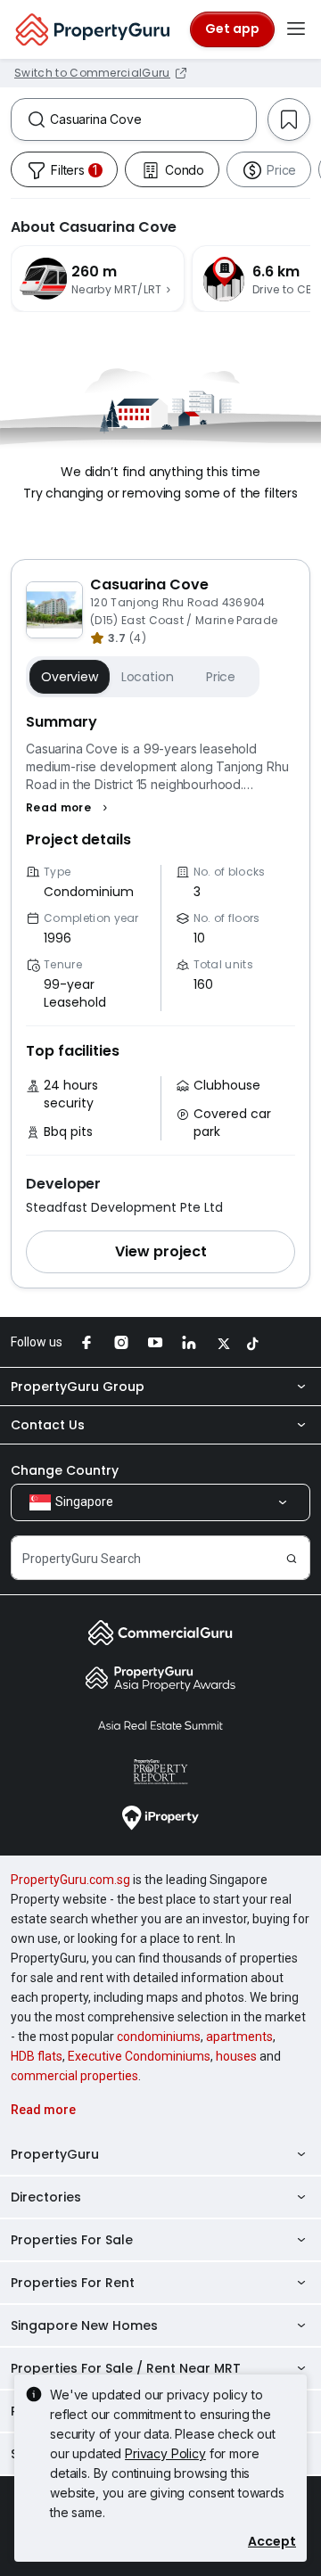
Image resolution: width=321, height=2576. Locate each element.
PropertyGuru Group (78, 1387)
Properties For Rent (73, 2283)
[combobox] (153, 119)
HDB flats (37, 2056)
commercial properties (74, 2076)
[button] (69, 808)
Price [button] (221, 677)
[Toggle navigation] (296, 29)
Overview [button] (70, 677)
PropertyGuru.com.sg (70, 1880)
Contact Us (48, 1425)
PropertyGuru (55, 2154)
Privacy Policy (165, 2453)
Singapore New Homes (84, 2325)
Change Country (65, 1470)
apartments (239, 2037)
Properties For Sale (72, 2240)
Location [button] (148, 677)
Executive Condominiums (139, 2056)
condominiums (159, 2037)
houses (236, 2056)
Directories (46, 2197)
